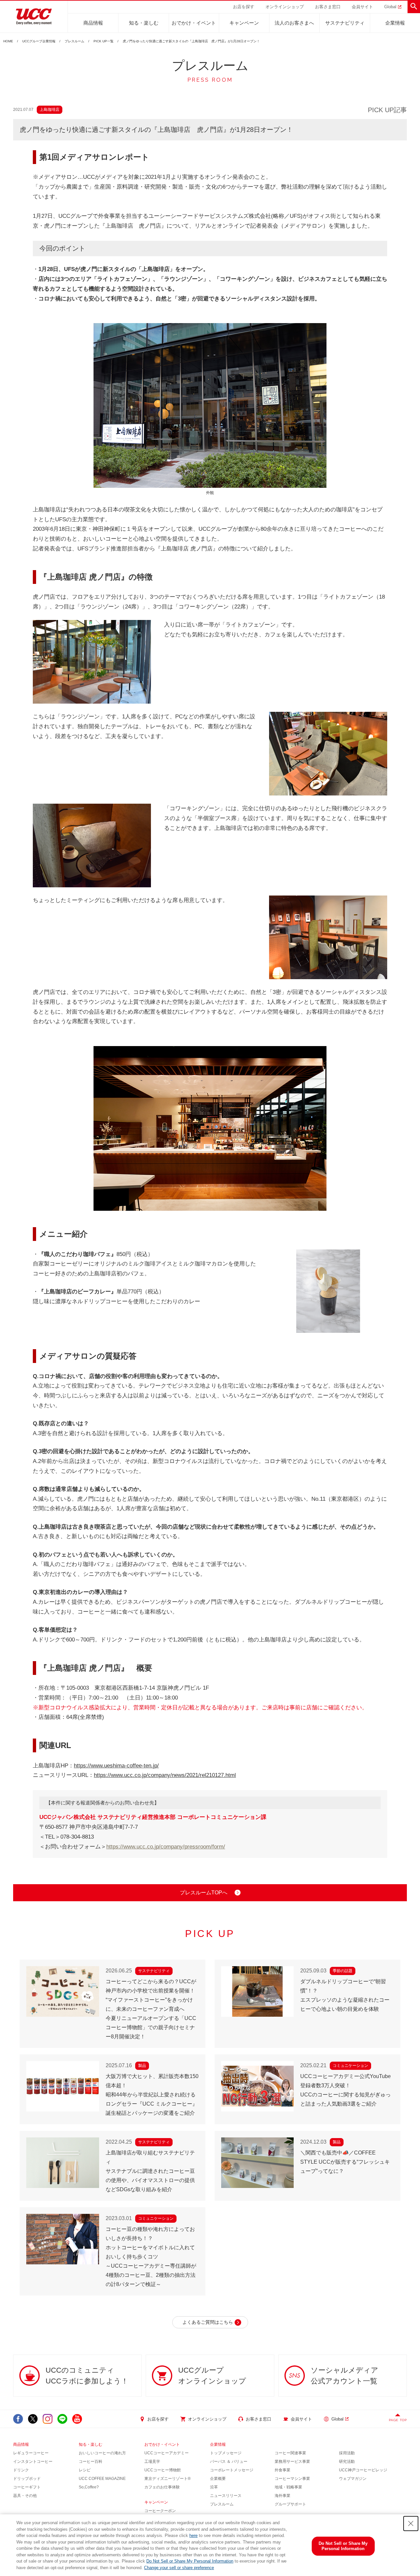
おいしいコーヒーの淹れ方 (102, 2453)
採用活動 (347, 2453)
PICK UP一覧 (104, 41)
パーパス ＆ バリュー (229, 2462)
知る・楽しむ (144, 23)
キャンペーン (244, 23)
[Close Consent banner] (411, 2524)
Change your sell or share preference (179, 2568)
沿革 (214, 2487)
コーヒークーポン (160, 2511)
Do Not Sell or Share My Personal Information (190, 2561)
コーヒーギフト (27, 2487)
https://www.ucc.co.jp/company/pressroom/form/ (166, 1847)
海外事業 (283, 2496)
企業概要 (218, 2479)
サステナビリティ (345, 23)
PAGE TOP (398, 2420)
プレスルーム (74, 41)
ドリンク (21, 2470)
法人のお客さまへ (294, 23)
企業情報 (395, 23)
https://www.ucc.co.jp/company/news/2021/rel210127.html (165, 1775)
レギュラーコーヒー (31, 2453)
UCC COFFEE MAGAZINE (102, 2479)
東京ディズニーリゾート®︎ (168, 2479)
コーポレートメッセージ (232, 2470)
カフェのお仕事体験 (162, 2487)
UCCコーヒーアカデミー (167, 2453)
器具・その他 (25, 2496)
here (193, 2535)
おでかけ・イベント (194, 23)
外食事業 (283, 2470)
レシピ (85, 2470)
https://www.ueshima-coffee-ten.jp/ (116, 1766)
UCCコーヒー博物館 (163, 2470)
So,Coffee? (89, 2487)
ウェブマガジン (353, 2479)
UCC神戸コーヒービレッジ (363, 2470)
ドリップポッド (27, 2479)
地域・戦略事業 (288, 2487)
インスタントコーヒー (33, 2462)
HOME (8, 41)
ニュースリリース (226, 2496)
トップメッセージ (226, 2453)
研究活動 (347, 2462)
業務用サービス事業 (292, 2462)
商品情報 (93, 23)
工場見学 (152, 2462)
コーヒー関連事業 (290, 2453)
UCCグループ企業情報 (39, 41)
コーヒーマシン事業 (292, 2479)
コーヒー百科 (91, 2462)
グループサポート (290, 2504)
